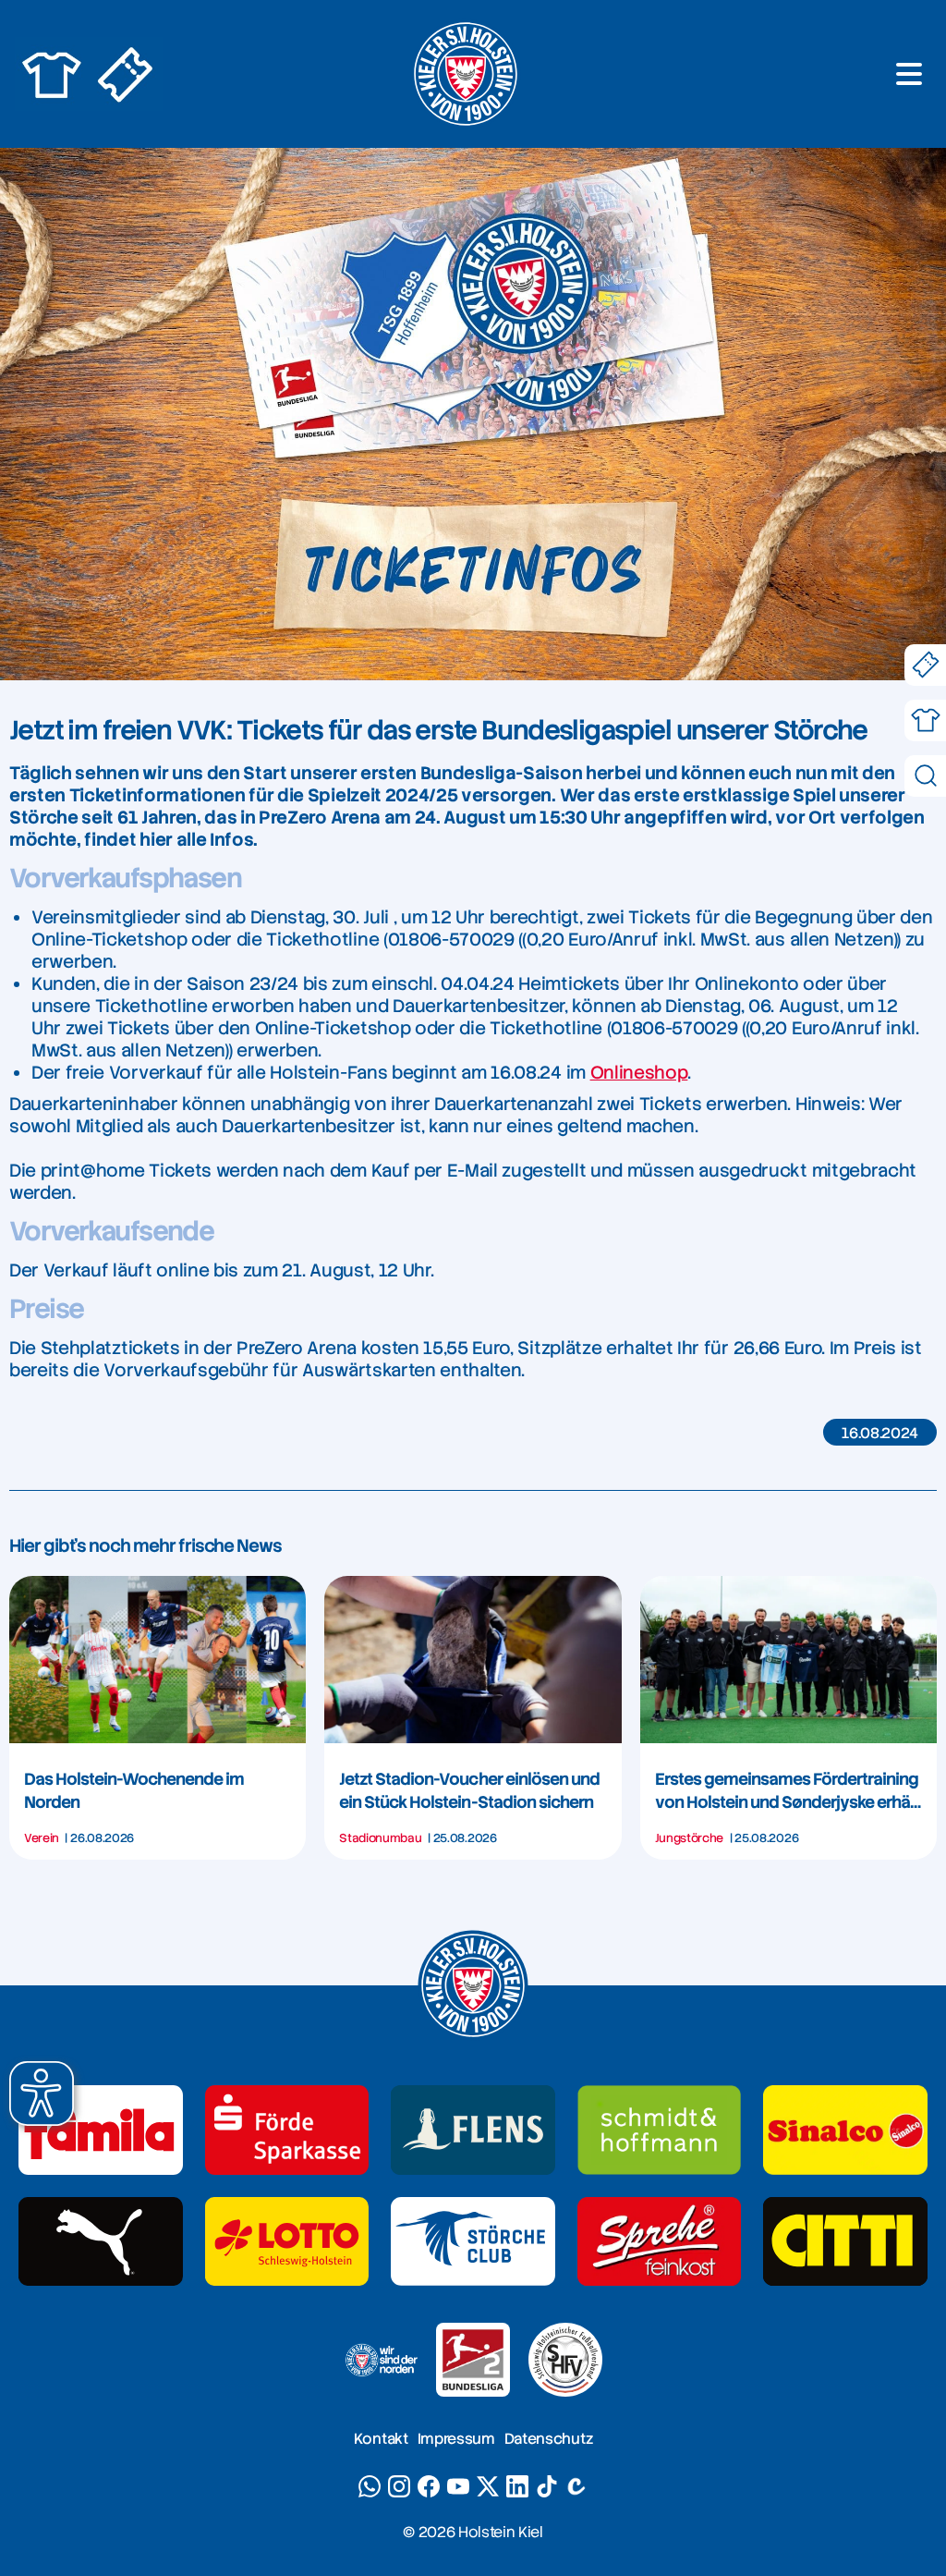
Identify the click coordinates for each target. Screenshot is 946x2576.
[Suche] (925, 776)
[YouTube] (458, 2486)
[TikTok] (547, 2486)
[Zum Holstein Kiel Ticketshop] (126, 74)
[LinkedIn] (517, 2486)
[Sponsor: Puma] (101, 2242)
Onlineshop (639, 1073)
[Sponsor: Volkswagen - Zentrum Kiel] (660, 2130)
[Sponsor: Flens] (473, 2130)
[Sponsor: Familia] (101, 2130)
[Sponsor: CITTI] (845, 2242)
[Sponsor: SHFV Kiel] (565, 2360)
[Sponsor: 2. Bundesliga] (473, 2360)
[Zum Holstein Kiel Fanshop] (52, 74)
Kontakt (381, 2439)
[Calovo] (576, 2486)
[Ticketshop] (925, 665)
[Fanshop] (925, 720)
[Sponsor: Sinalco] (845, 2130)
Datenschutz (548, 2439)
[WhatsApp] (370, 2486)
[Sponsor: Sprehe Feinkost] (660, 2242)
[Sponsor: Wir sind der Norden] (381, 2360)
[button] (42, 2094)
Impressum (456, 2439)
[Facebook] (429, 2486)
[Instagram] (399, 2486)
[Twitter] (488, 2486)
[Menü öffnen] (909, 74)
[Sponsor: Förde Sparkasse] (287, 2130)
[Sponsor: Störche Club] (473, 2242)
